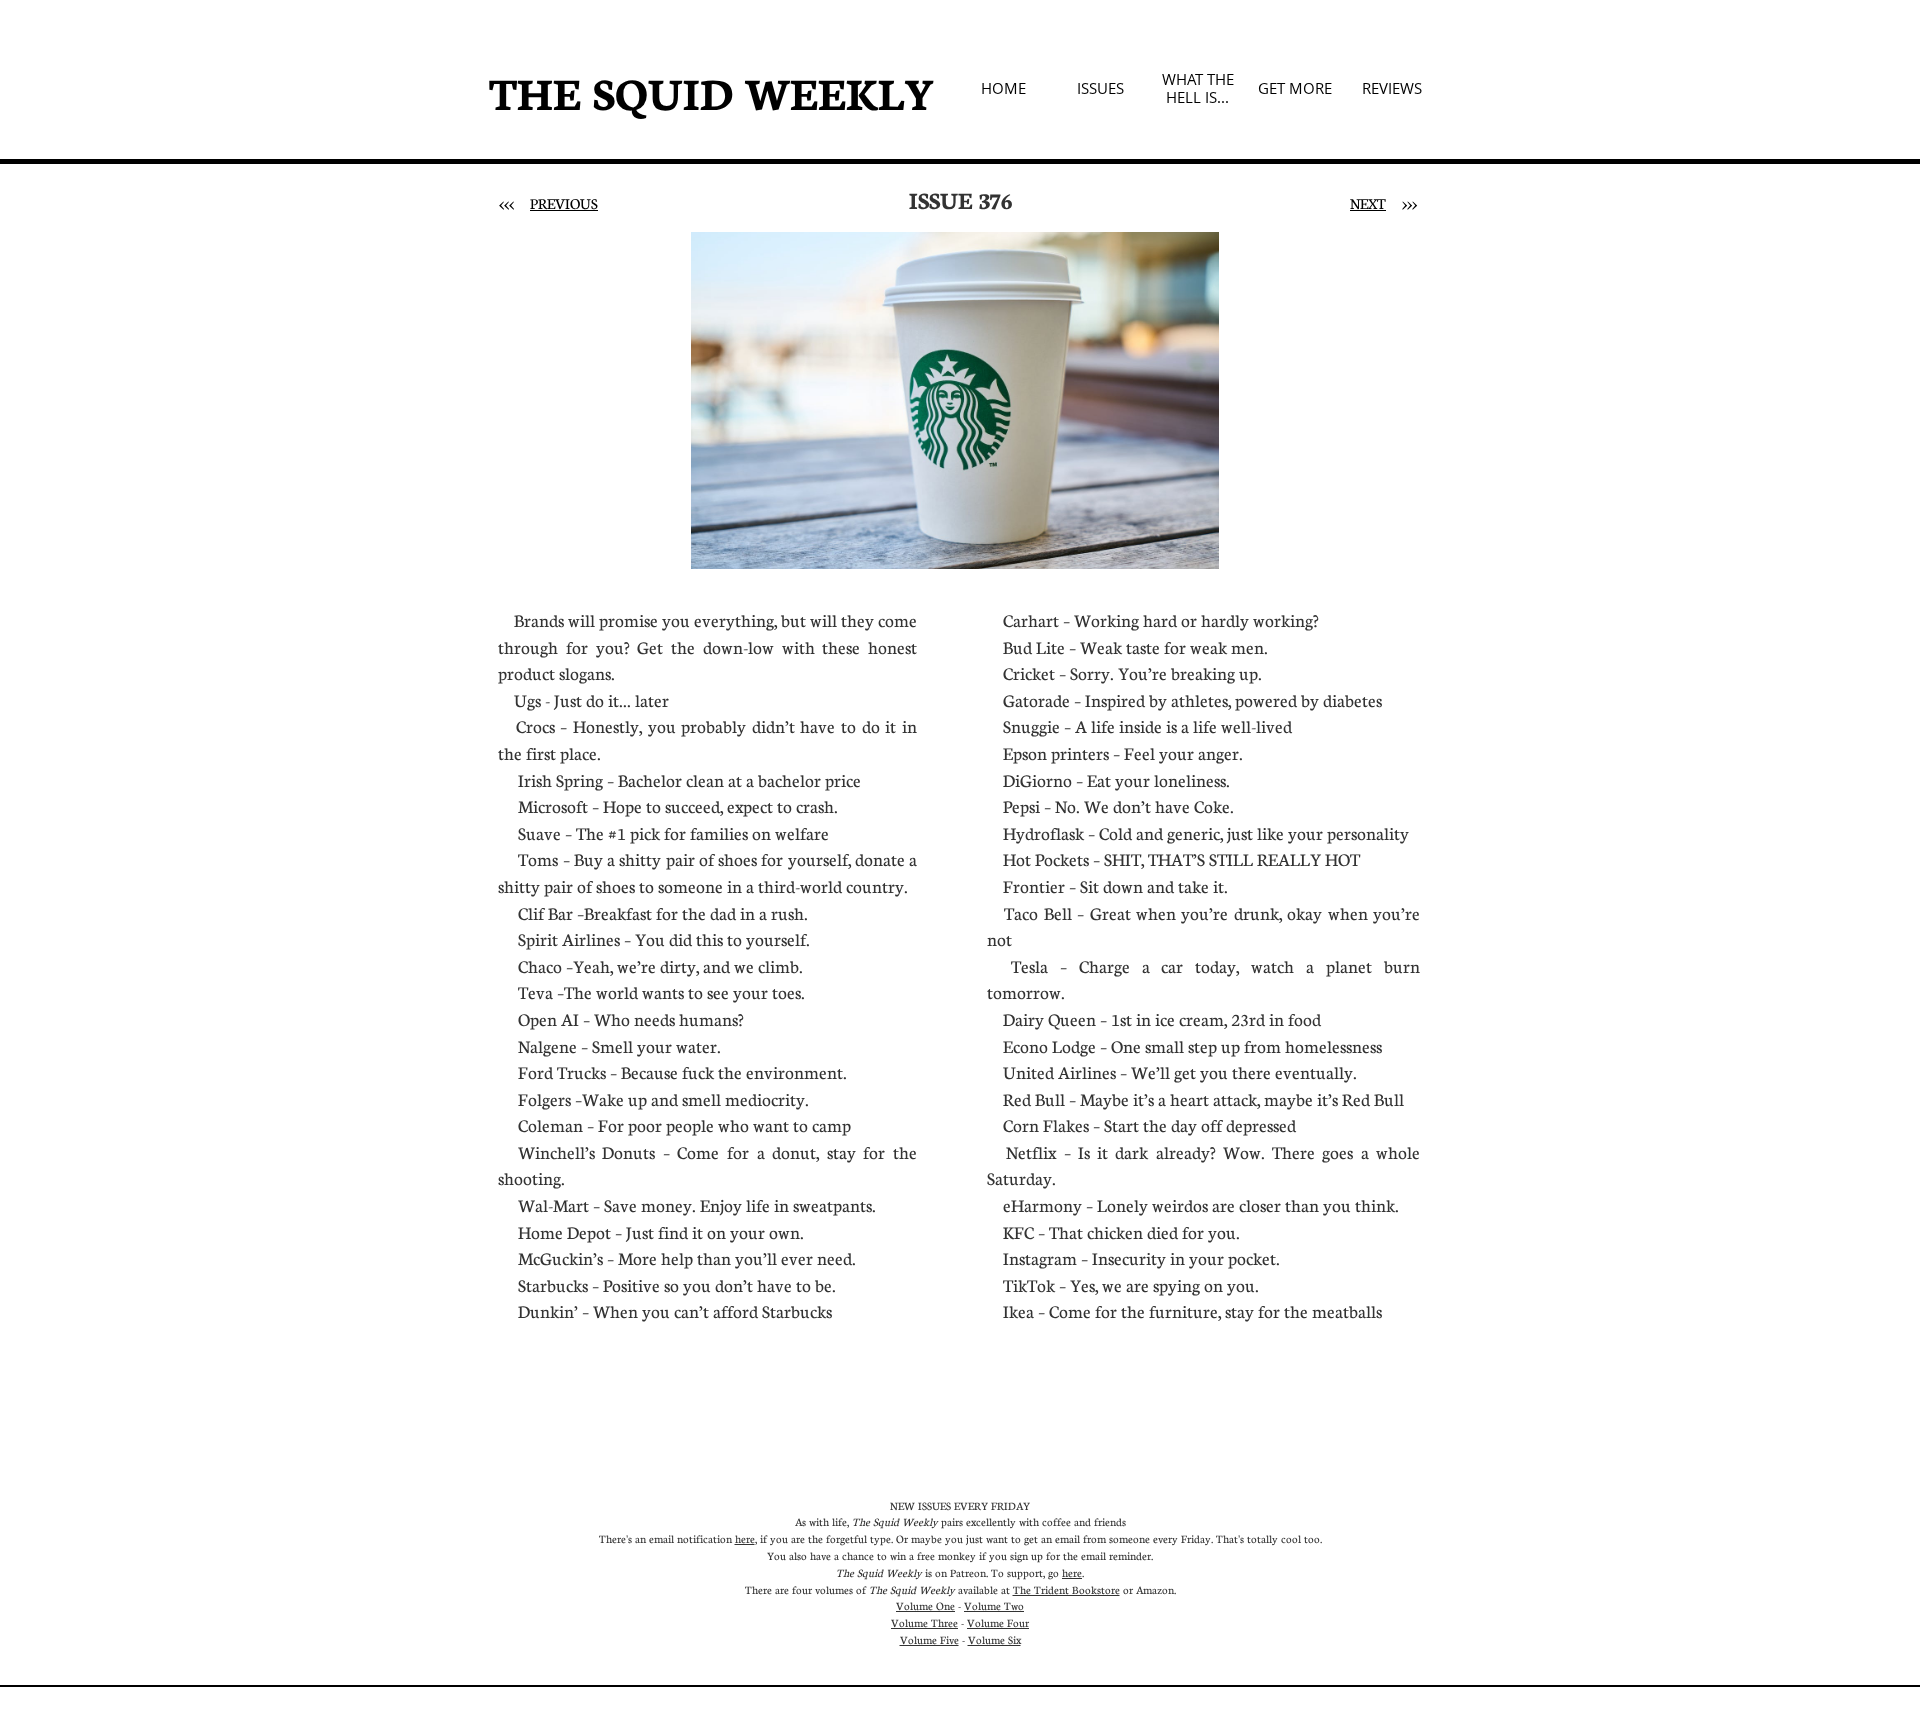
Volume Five (929, 1639)
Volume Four (998, 1622)
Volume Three (924, 1622)
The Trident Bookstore (1066, 1589)
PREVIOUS (564, 203)
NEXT (1368, 203)
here (745, 1538)
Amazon (1155, 1589)
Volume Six (994, 1639)
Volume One (925, 1605)
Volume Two (994, 1605)
